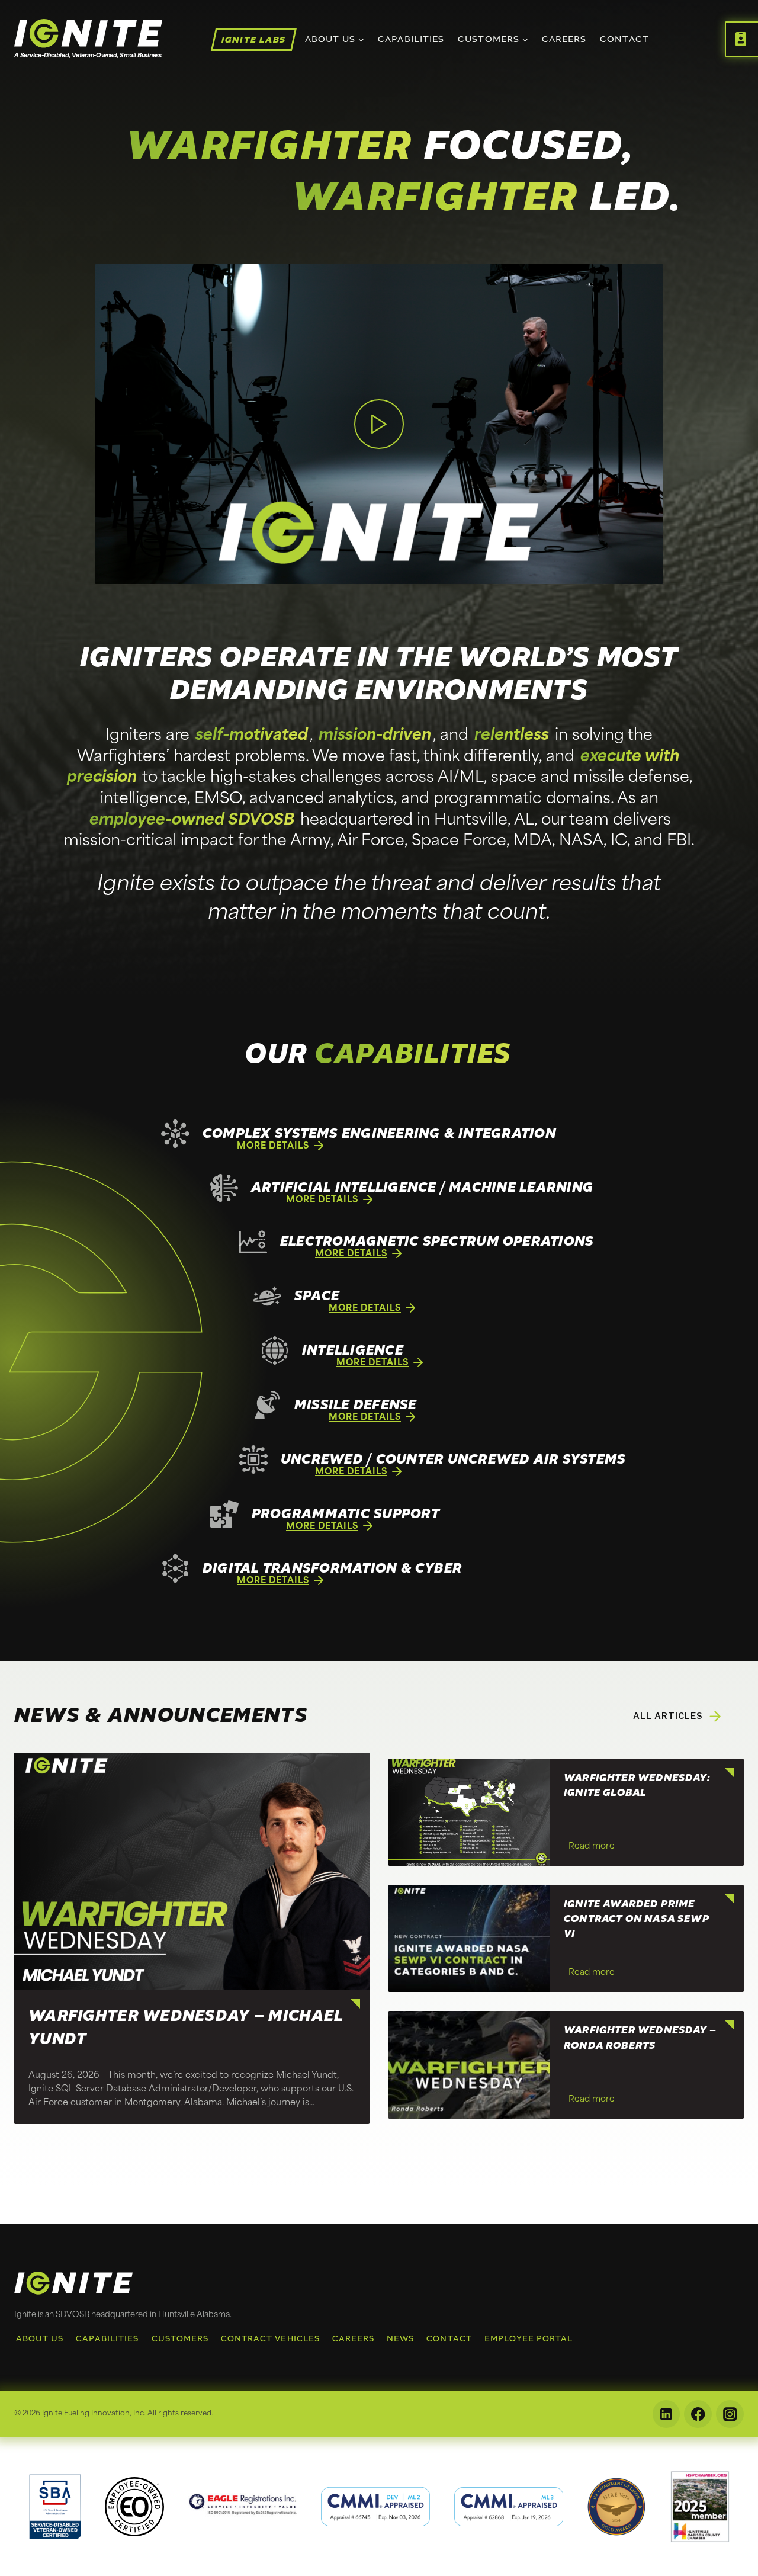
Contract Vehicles (270, 2339)
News (400, 2339)
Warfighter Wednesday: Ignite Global (637, 1786)
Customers (180, 2339)
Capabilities (411, 39)
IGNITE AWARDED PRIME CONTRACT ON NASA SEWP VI (637, 1919)
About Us (40, 2339)
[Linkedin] (667, 2414)
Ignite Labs (254, 39)
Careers (564, 39)
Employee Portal (529, 2339)
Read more (594, 1849)
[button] (379, 424)
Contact (624, 39)
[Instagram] (730, 2414)
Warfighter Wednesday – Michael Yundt (186, 2028)
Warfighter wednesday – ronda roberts (640, 2038)
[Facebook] (698, 2414)
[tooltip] (55, 2507)
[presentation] (192, 1871)
